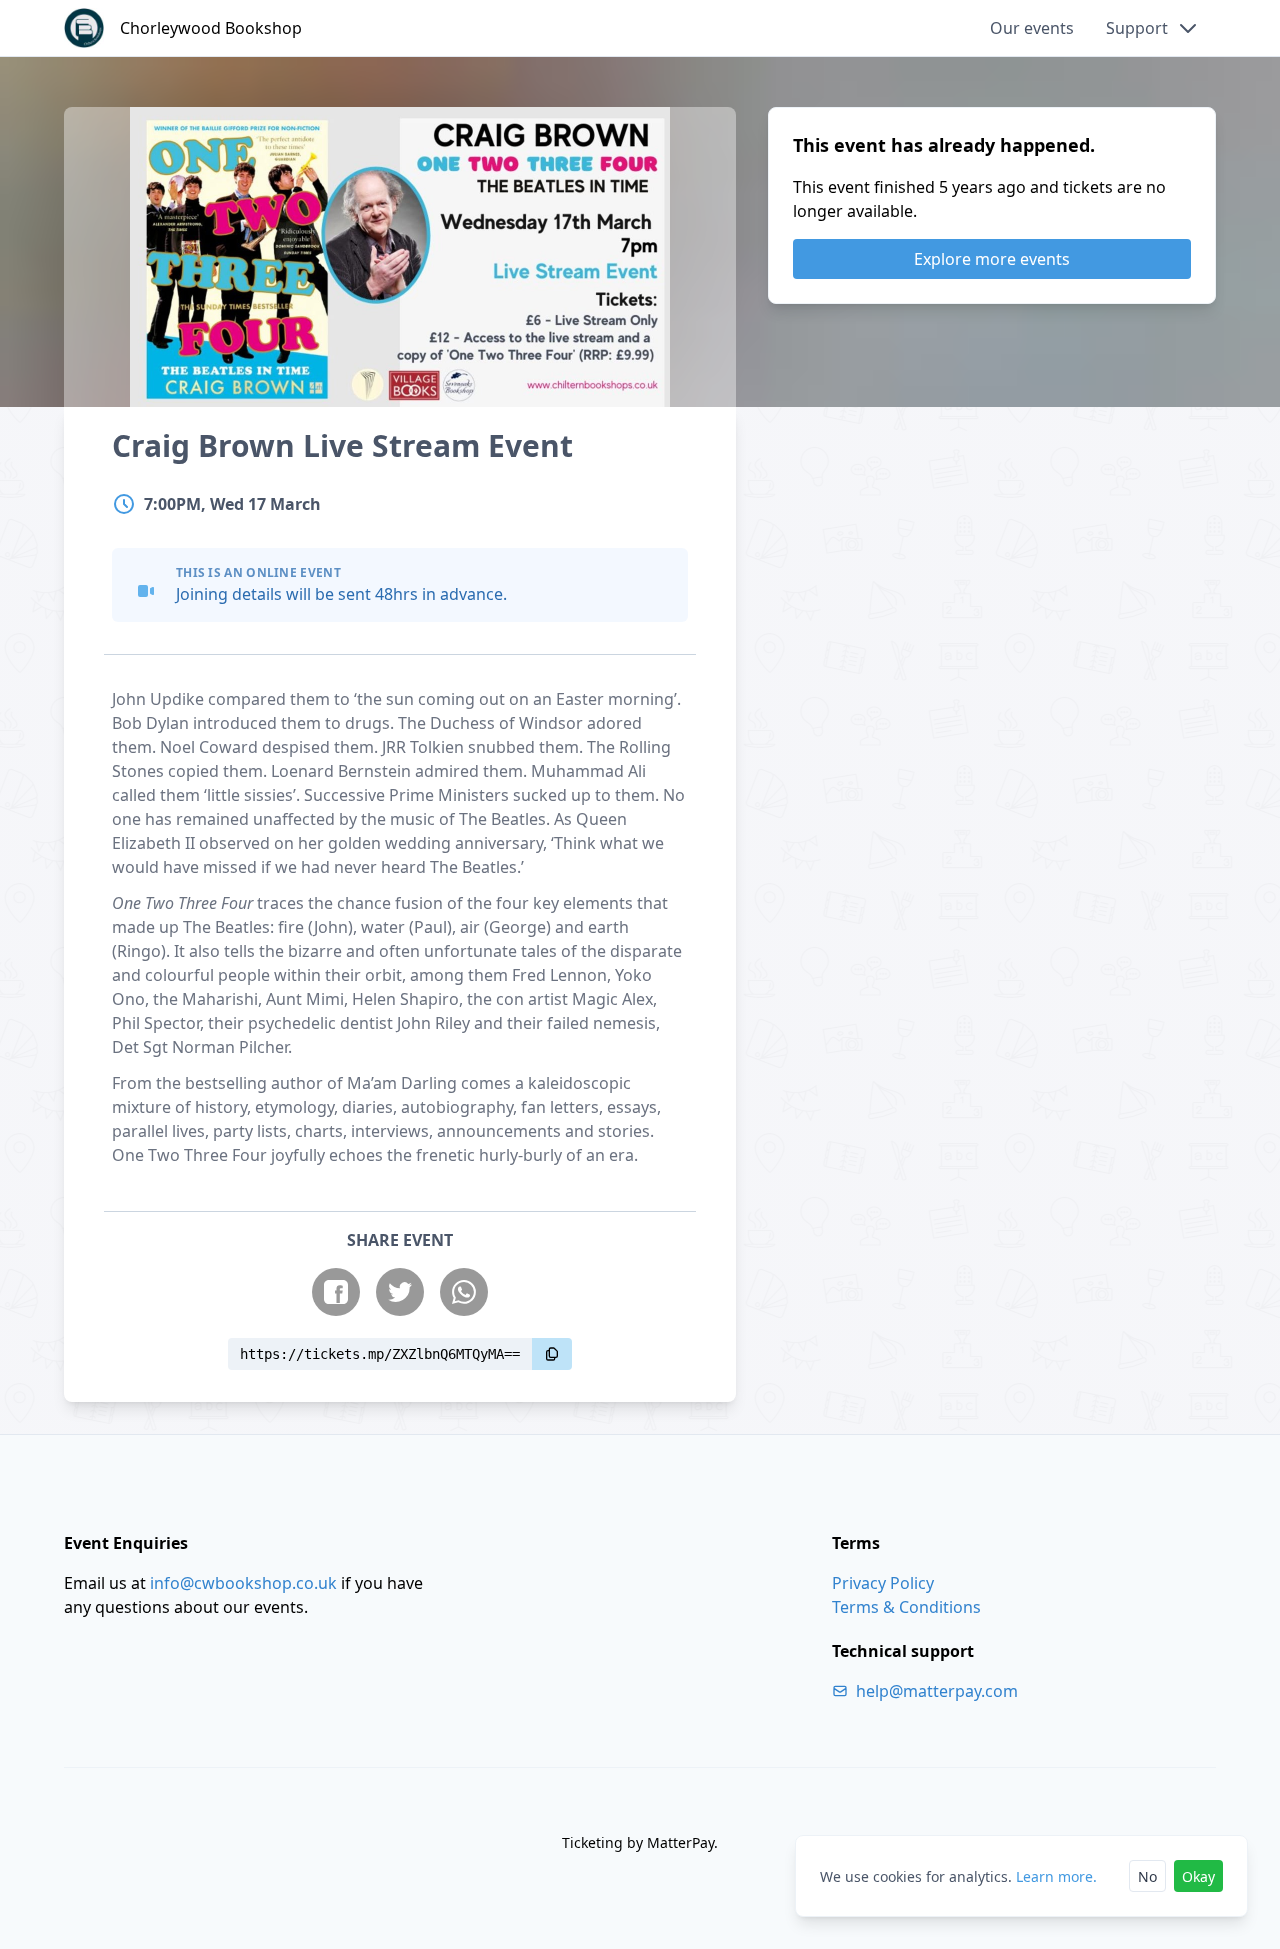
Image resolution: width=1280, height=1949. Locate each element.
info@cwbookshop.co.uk (243, 1583)
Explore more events (992, 259)
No (1147, 1876)
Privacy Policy (883, 1583)
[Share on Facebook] (336, 1292)
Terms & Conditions (906, 1607)
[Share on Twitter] (400, 1292)
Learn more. (1056, 1876)
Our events (1032, 28)
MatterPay (680, 1842)
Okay (1198, 1876)
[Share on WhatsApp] (464, 1292)
